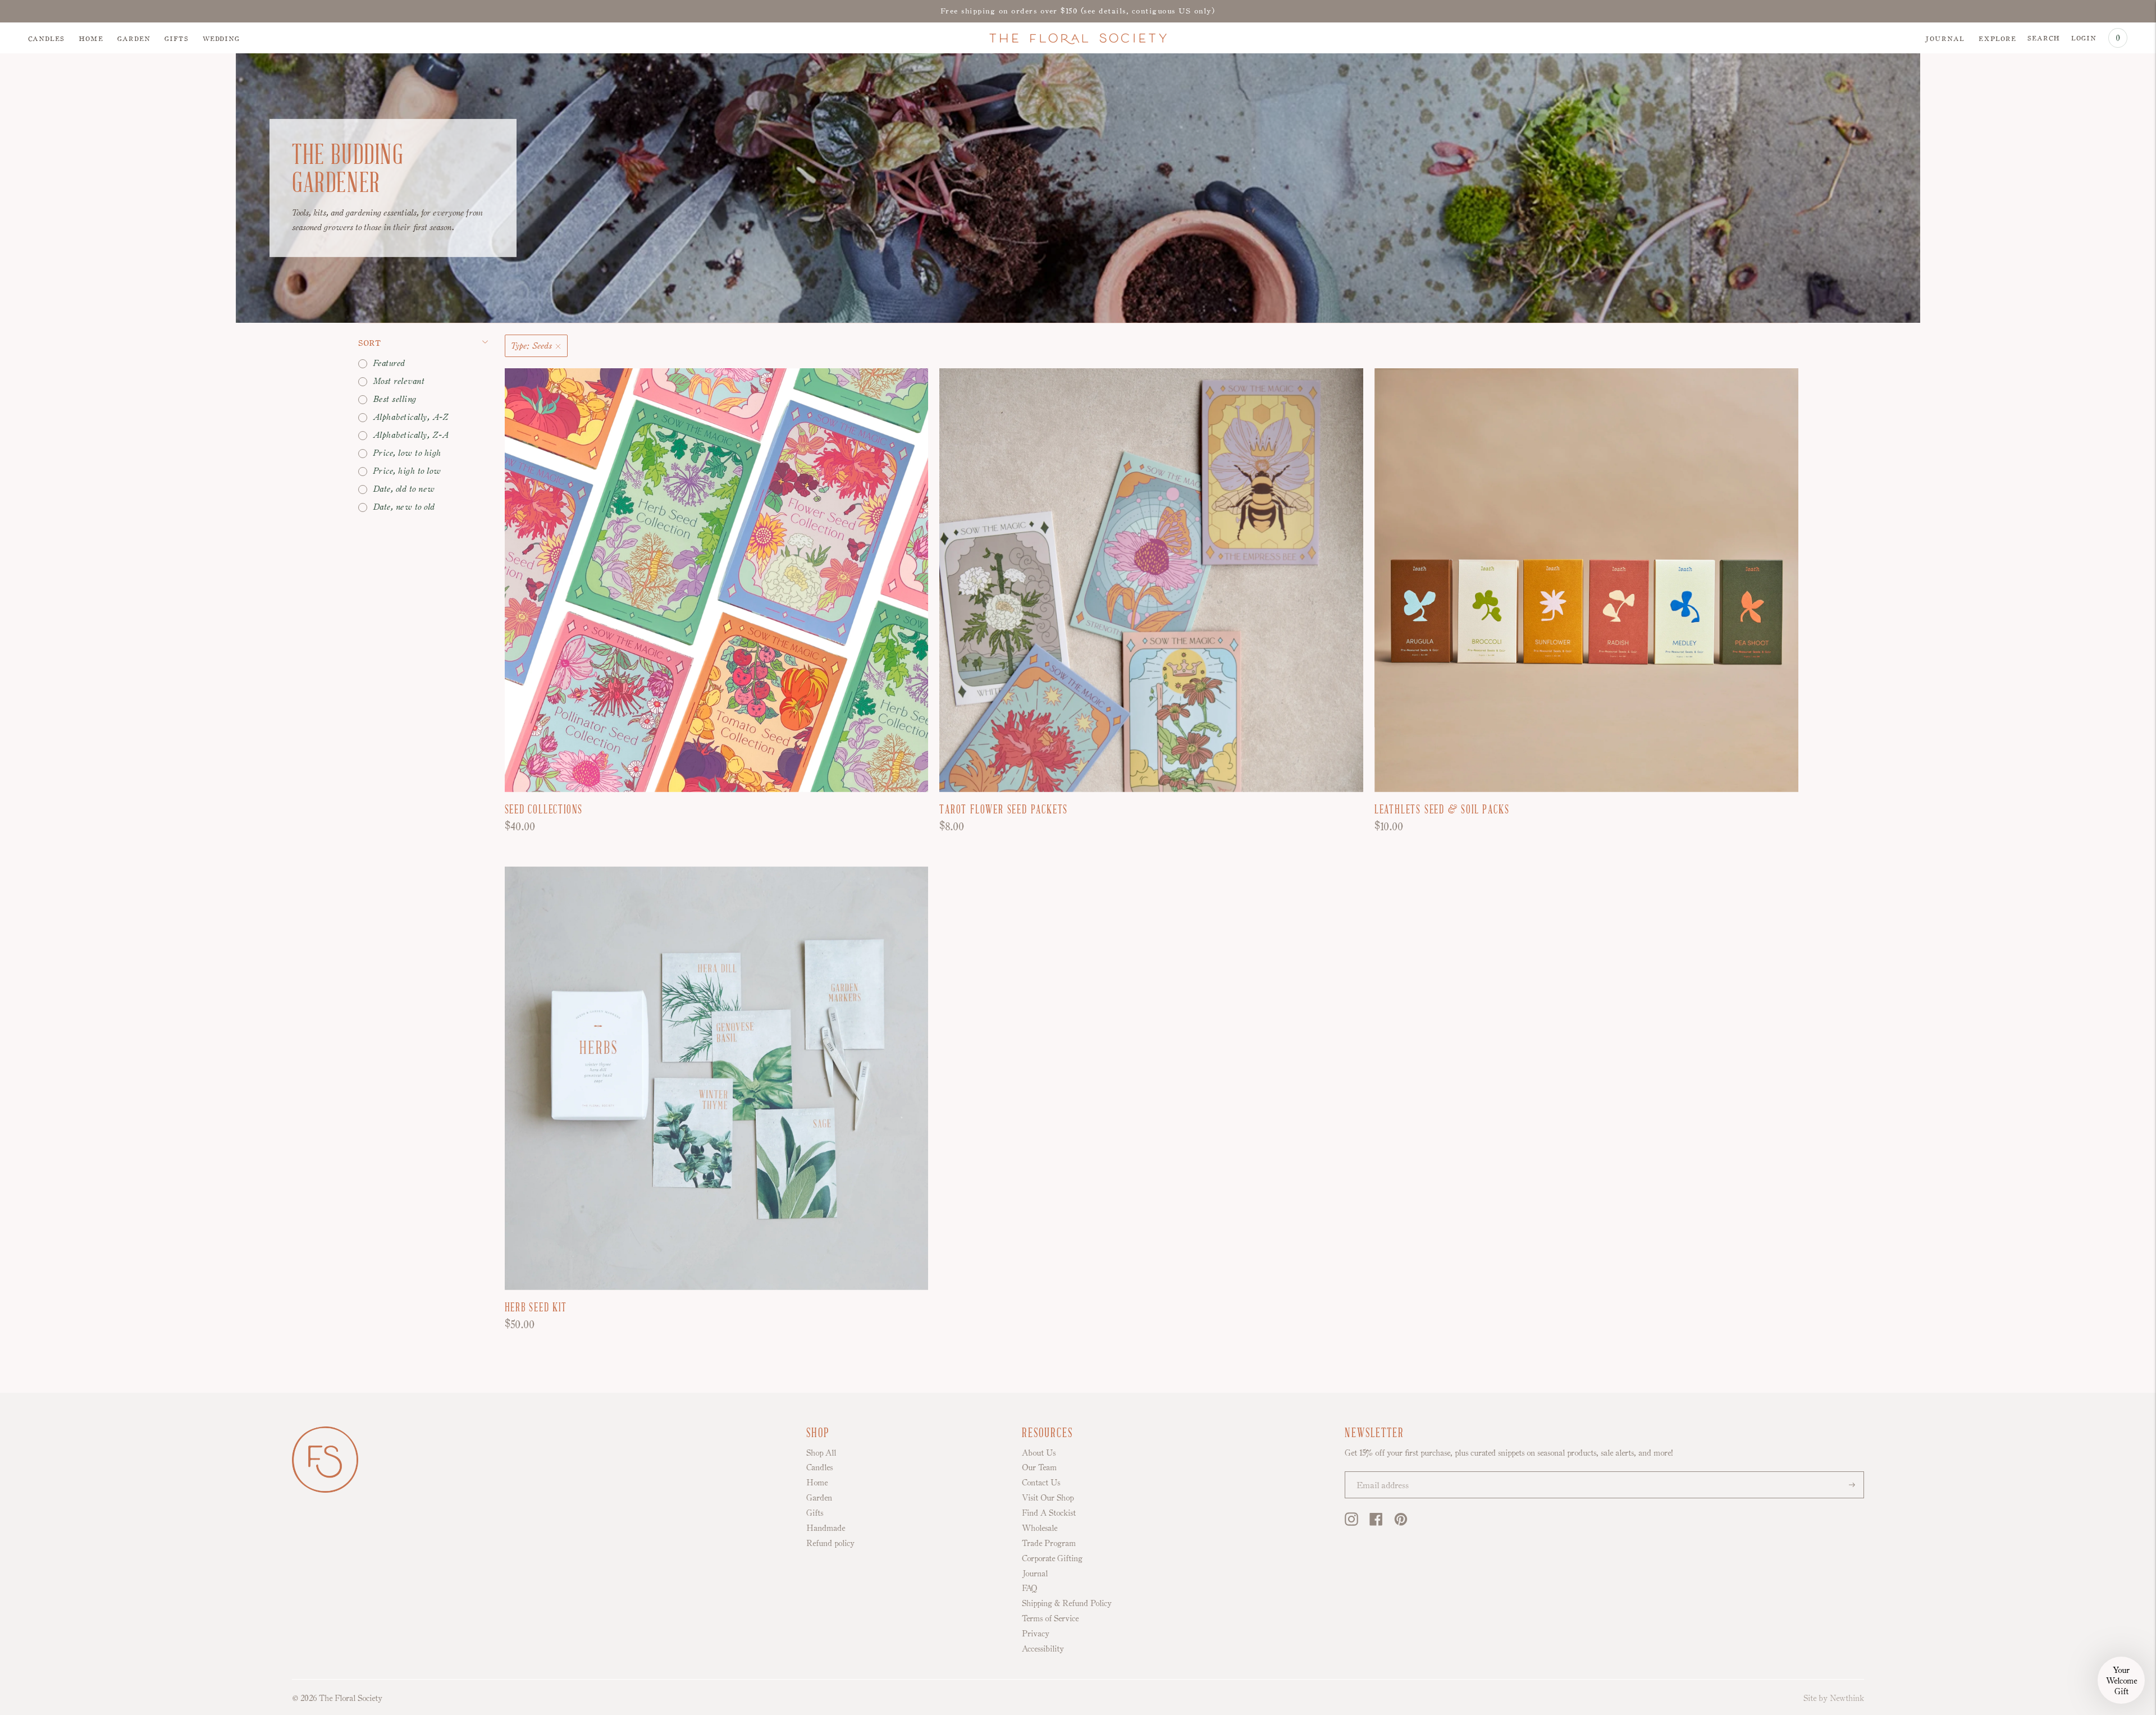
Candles (46, 38)
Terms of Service (1050, 1618)
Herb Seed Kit (536, 1308)
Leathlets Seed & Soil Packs (1442, 810)
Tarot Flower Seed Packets (1004, 810)
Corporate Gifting (1052, 1558)
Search (2044, 37)
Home (91, 38)
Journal (1945, 38)
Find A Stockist (1049, 1513)
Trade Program (1049, 1543)
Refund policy (830, 1543)
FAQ (1029, 1588)
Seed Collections (544, 810)
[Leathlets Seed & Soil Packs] (1586, 580)
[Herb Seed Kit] (717, 1078)
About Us (1039, 1453)
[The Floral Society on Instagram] (1351, 1523)
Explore (1997, 38)
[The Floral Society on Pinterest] (1401, 1523)
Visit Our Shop (1048, 1497)
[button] (2121, 1680)
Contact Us (1041, 1482)
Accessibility (1043, 1648)
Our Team (1039, 1467)
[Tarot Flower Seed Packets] (1151, 580)
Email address (1378, 1473)
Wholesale (1040, 1528)
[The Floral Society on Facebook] (1376, 1523)
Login (2084, 37)
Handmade (826, 1528)
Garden (134, 38)
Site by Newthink (1834, 1698)
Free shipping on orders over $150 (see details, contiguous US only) (1078, 11)
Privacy (1036, 1633)
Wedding (221, 38)
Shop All (821, 1453)
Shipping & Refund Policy (1067, 1603)
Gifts (177, 38)
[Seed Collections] (717, 580)
